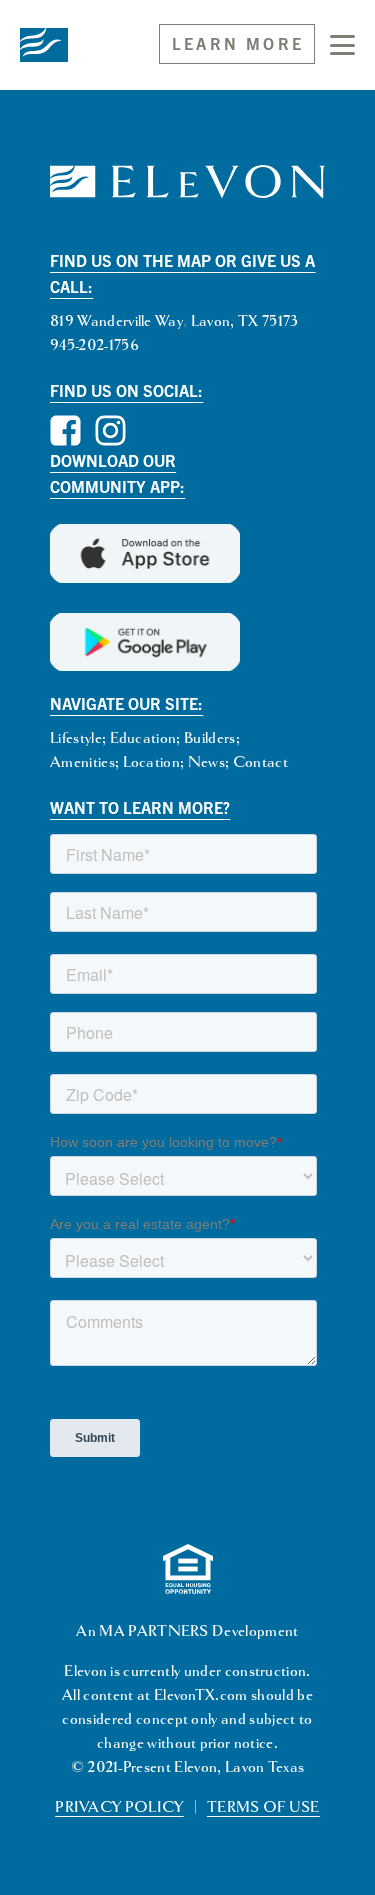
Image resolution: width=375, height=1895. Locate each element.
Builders (210, 738)
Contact (260, 762)
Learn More (238, 43)
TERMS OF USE (263, 1807)
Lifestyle (76, 738)
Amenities (82, 762)
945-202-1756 (94, 345)
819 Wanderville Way (116, 321)
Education (143, 738)
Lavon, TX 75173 (245, 321)
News (206, 762)
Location (152, 762)
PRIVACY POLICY (119, 1807)
